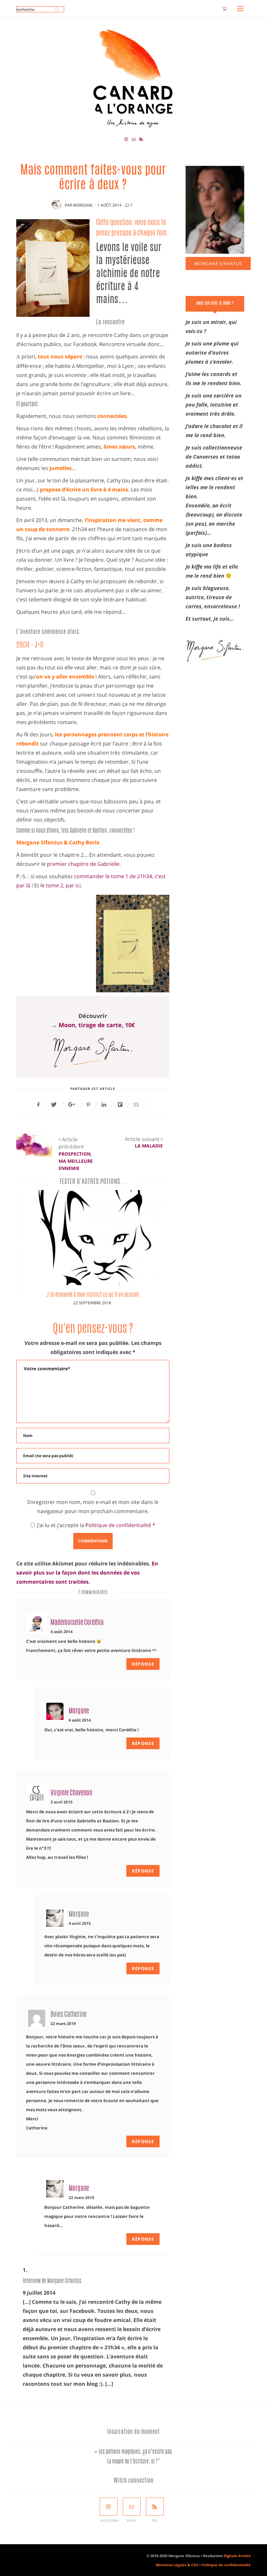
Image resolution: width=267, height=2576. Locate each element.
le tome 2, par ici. (61, 885)
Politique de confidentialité (119, 1525)
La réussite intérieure (113, 1295)
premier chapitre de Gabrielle (83, 864)
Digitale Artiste (237, 2556)
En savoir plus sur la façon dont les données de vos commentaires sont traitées (87, 1573)
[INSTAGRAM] (109, 2507)
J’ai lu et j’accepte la (96, 1525)
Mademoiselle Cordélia (77, 1623)
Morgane (83, 205)
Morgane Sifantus (218, 263)
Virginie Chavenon (71, 1793)
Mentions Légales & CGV (177, 2565)
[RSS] (155, 2507)
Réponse (143, 1664)
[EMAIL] (132, 2507)
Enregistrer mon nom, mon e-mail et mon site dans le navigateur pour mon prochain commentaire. (93, 1507)
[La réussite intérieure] (113, 1242)
